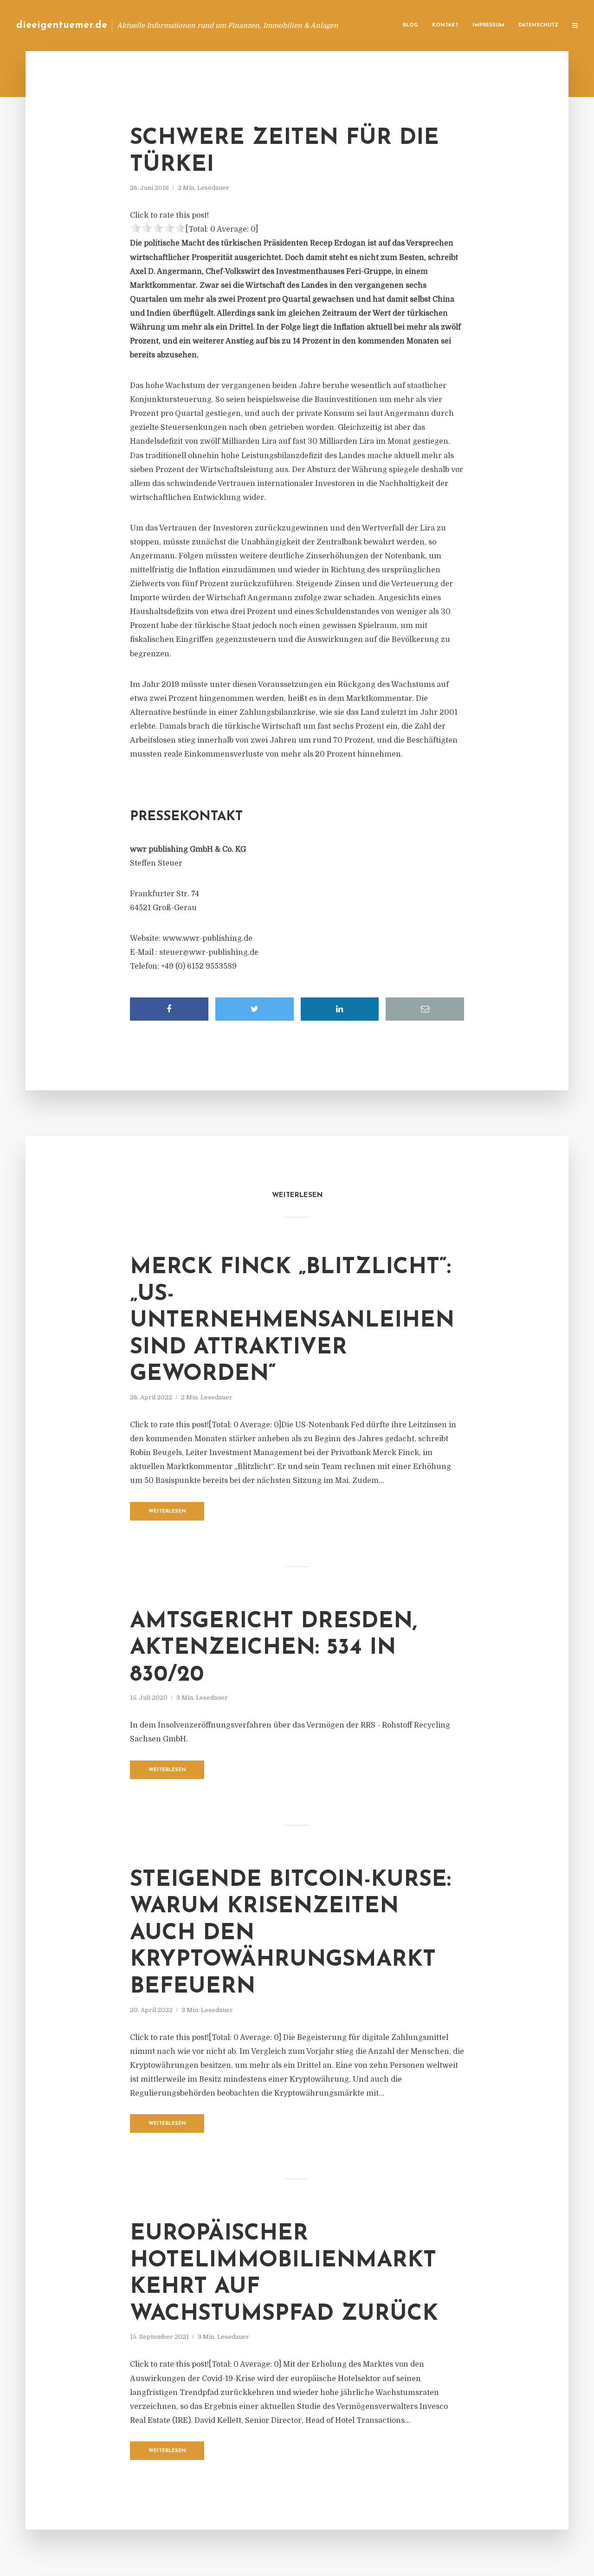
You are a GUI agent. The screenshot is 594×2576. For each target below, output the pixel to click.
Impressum (488, 25)
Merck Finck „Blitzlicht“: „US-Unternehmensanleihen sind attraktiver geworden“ (292, 1321)
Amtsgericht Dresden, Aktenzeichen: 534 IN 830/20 (274, 1648)
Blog (410, 25)
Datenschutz (538, 25)
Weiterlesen (167, 1511)
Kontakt (445, 25)
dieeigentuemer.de (62, 25)
